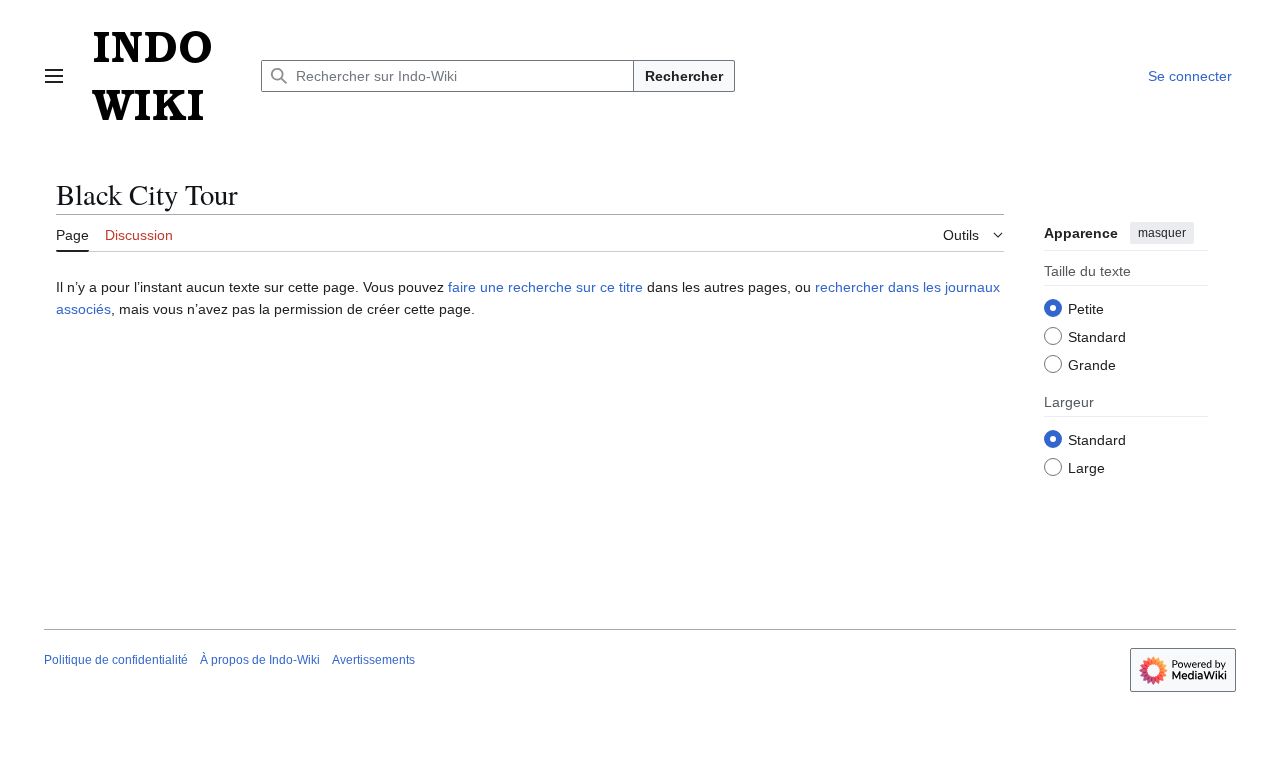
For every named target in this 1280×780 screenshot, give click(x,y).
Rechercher (684, 76)
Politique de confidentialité (116, 660)
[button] (54, 76)
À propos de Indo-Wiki (260, 660)
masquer (1162, 233)
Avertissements (373, 660)
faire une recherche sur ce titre (545, 287)
